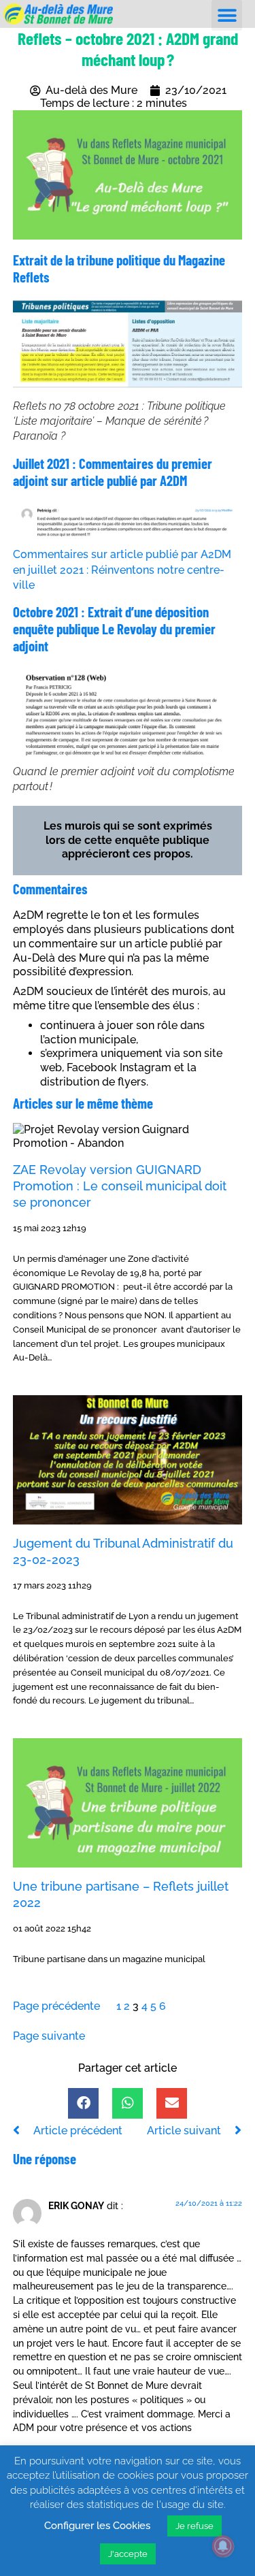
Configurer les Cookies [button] (97, 2526)
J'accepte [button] (128, 2554)
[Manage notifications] (223, 2546)
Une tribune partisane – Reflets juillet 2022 (121, 1894)
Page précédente (56, 2006)
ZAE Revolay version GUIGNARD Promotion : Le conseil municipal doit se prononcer (120, 1186)
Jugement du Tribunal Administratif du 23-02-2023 (123, 1551)
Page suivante (49, 2036)
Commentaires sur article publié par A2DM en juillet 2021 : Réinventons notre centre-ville (122, 570)
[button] (227, 15)
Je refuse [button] (194, 2526)
